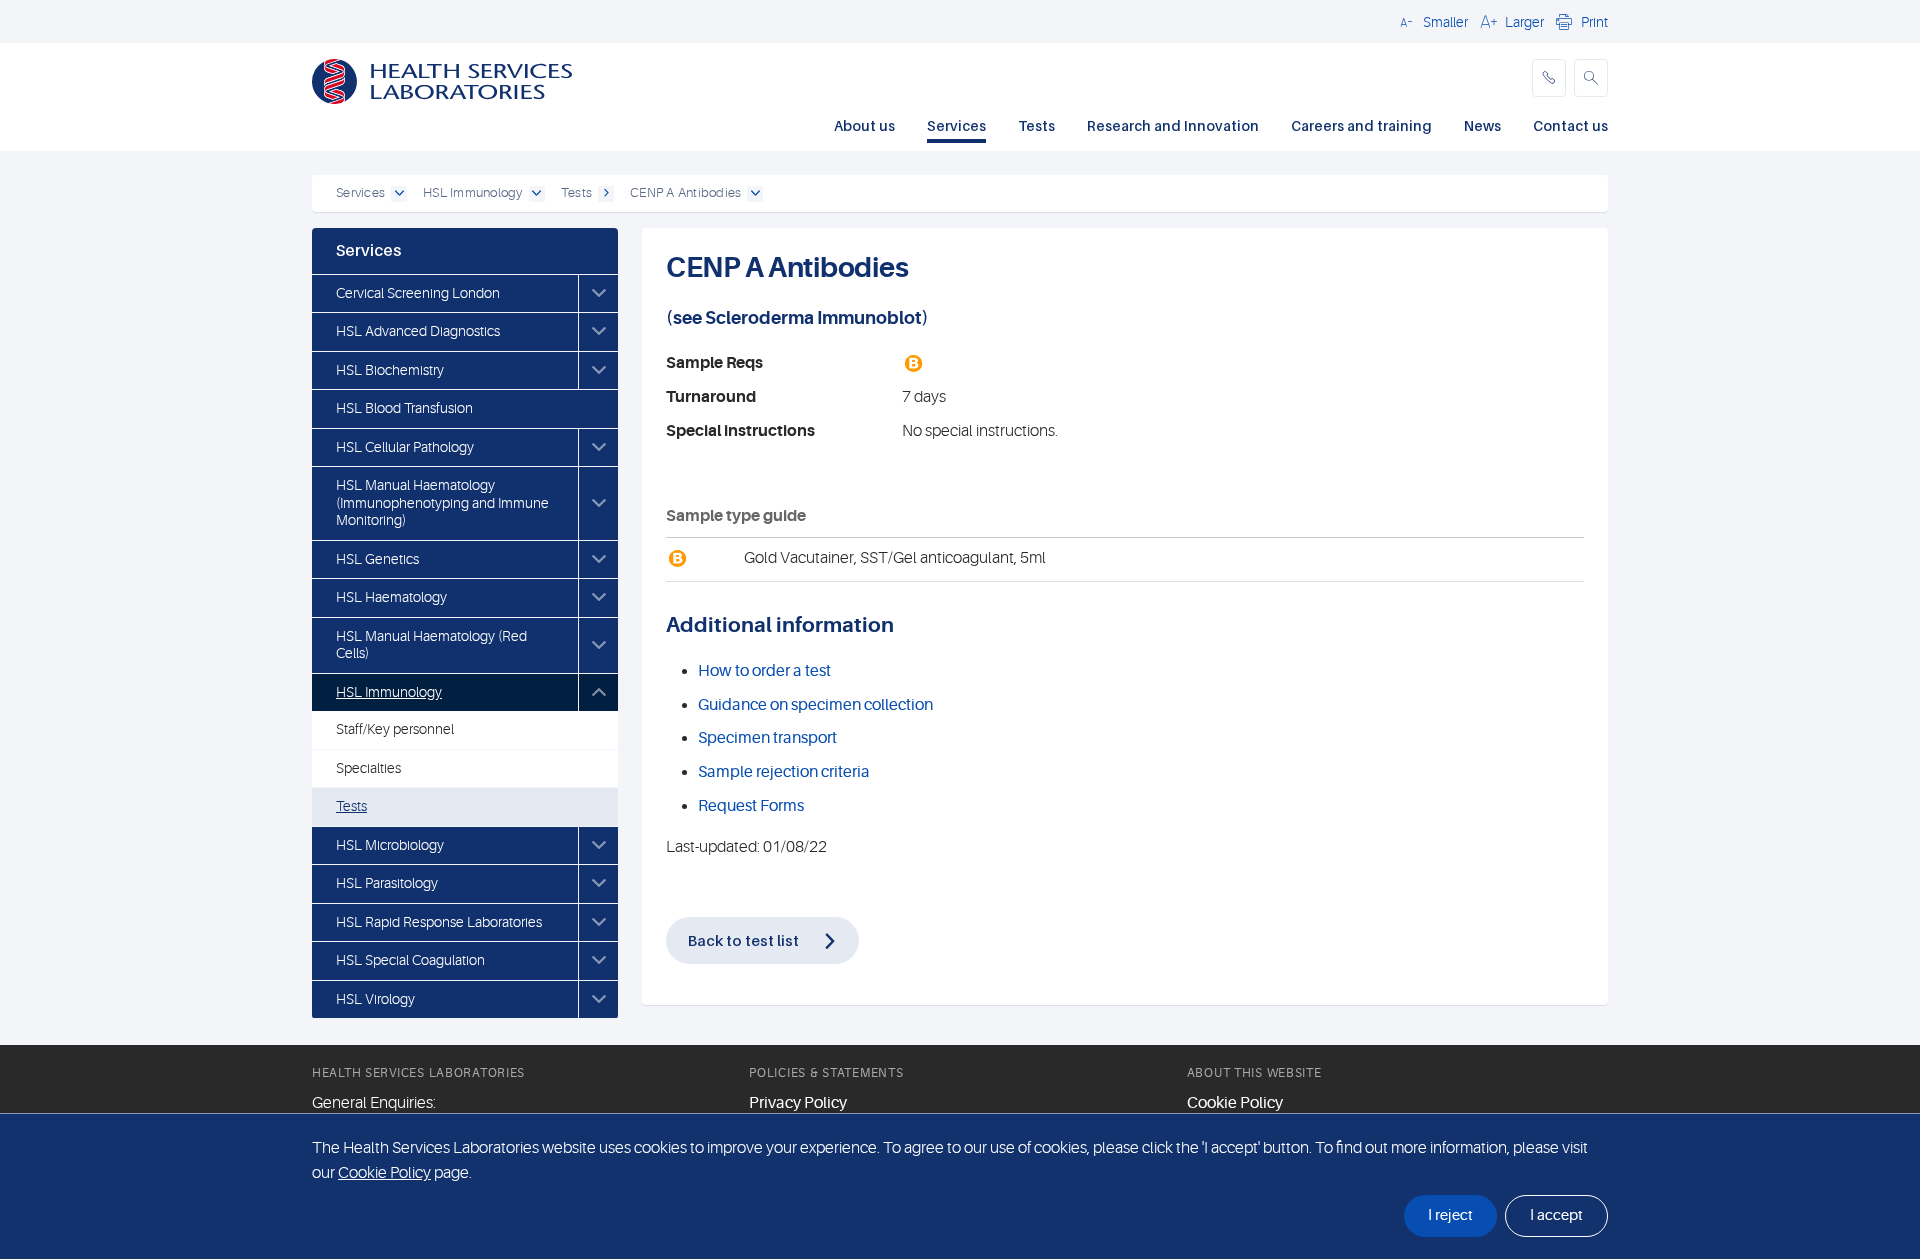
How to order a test (764, 671)
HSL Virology (375, 999)
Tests (1036, 125)
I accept (1556, 1215)
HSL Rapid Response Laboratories (439, 922)
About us (864, 125)
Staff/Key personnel (395, 729)
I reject (1450, 1215)
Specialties (368, 768)
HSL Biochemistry (390, 370)
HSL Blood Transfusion (404, 408)
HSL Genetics (377, 559)
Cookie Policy (1235, 1103)
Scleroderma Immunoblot (813, 318)
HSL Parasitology (387, 883)
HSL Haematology (391, 597)
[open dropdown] (399, 194)
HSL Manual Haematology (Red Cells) (431, 645)
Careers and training (1361, 125)
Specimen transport (767, 738)
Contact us (1570, 125)
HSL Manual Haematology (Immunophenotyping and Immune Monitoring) (442, 502)
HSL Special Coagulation (410, 960)
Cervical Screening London (418, 293)
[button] (1431, 21)
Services (956, 125)
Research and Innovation (1173, 125)
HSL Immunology (389, 692)
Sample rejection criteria (784, 772)
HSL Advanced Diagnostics (418, 331)
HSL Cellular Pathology (405, 447)
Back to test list (743, 940)
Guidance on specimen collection (815, 705)
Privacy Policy (798, 1103)
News (1482, 125)
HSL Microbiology (390, 845)
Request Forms (751, 806)
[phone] (1549, 78)
